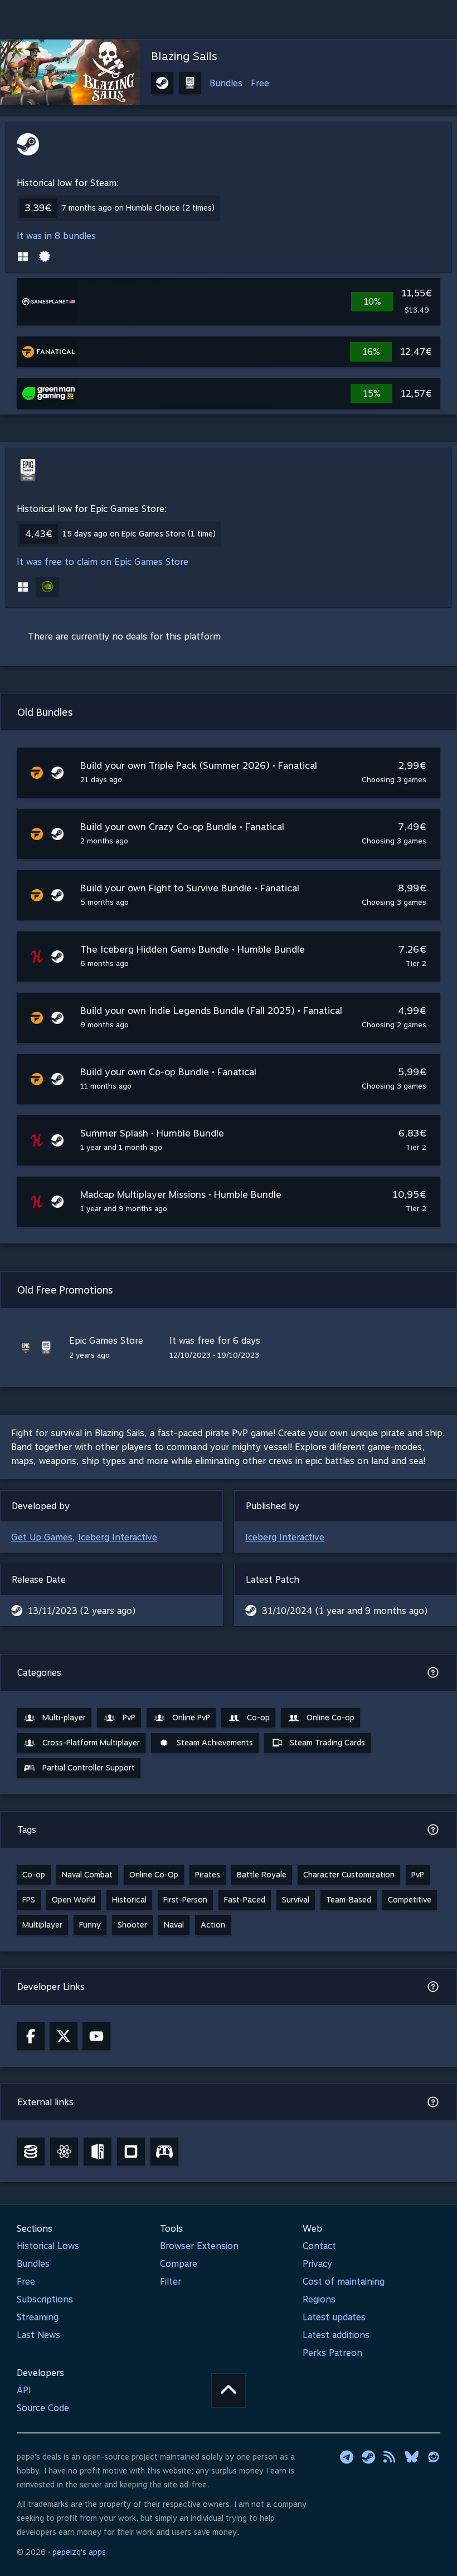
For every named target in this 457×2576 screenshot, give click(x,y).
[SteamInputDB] (164, 2151)
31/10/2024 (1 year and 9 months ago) (345, 1611)
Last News (38, 2335)
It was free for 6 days (215, 1341)
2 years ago (89, 1355)
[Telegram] (347, 2457)
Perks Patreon (332, 2353)
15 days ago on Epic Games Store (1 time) (139, 534)
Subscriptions (45, 2299)
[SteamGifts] (131, 2151)
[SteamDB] (31, 2151)
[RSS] (390, 2457)
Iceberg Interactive (118, 1537)
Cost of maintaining (344, 2282)
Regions (319, 2299)
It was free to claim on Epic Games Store (103, 562)
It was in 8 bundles (56, 236)
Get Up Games (42, 1537)
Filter (171, 2282)
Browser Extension (199, 2246)
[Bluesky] (412, 2457)
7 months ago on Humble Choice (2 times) (138, 208)
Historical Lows (48, 2246)
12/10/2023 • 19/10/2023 (214, 1355)
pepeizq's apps (79, 2552)
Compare (179, 2264)
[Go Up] (229, 2390)
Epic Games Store (106, 1341)
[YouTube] (96, 2036)
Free (260, 83)
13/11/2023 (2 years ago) (82, 1611)
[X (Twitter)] (64, 2036)
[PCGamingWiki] (98, 2151)
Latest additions (336, 2335)
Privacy (317, 2264)
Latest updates (334, 2317)
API (24, 2390)
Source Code (43, 2408)
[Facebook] (31, 2036)
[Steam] (368, 2457)
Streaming (38, 2317)
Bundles (226, 83)
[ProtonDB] (64, 2151)
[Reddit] (434, 2457)
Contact (319, 2246)
